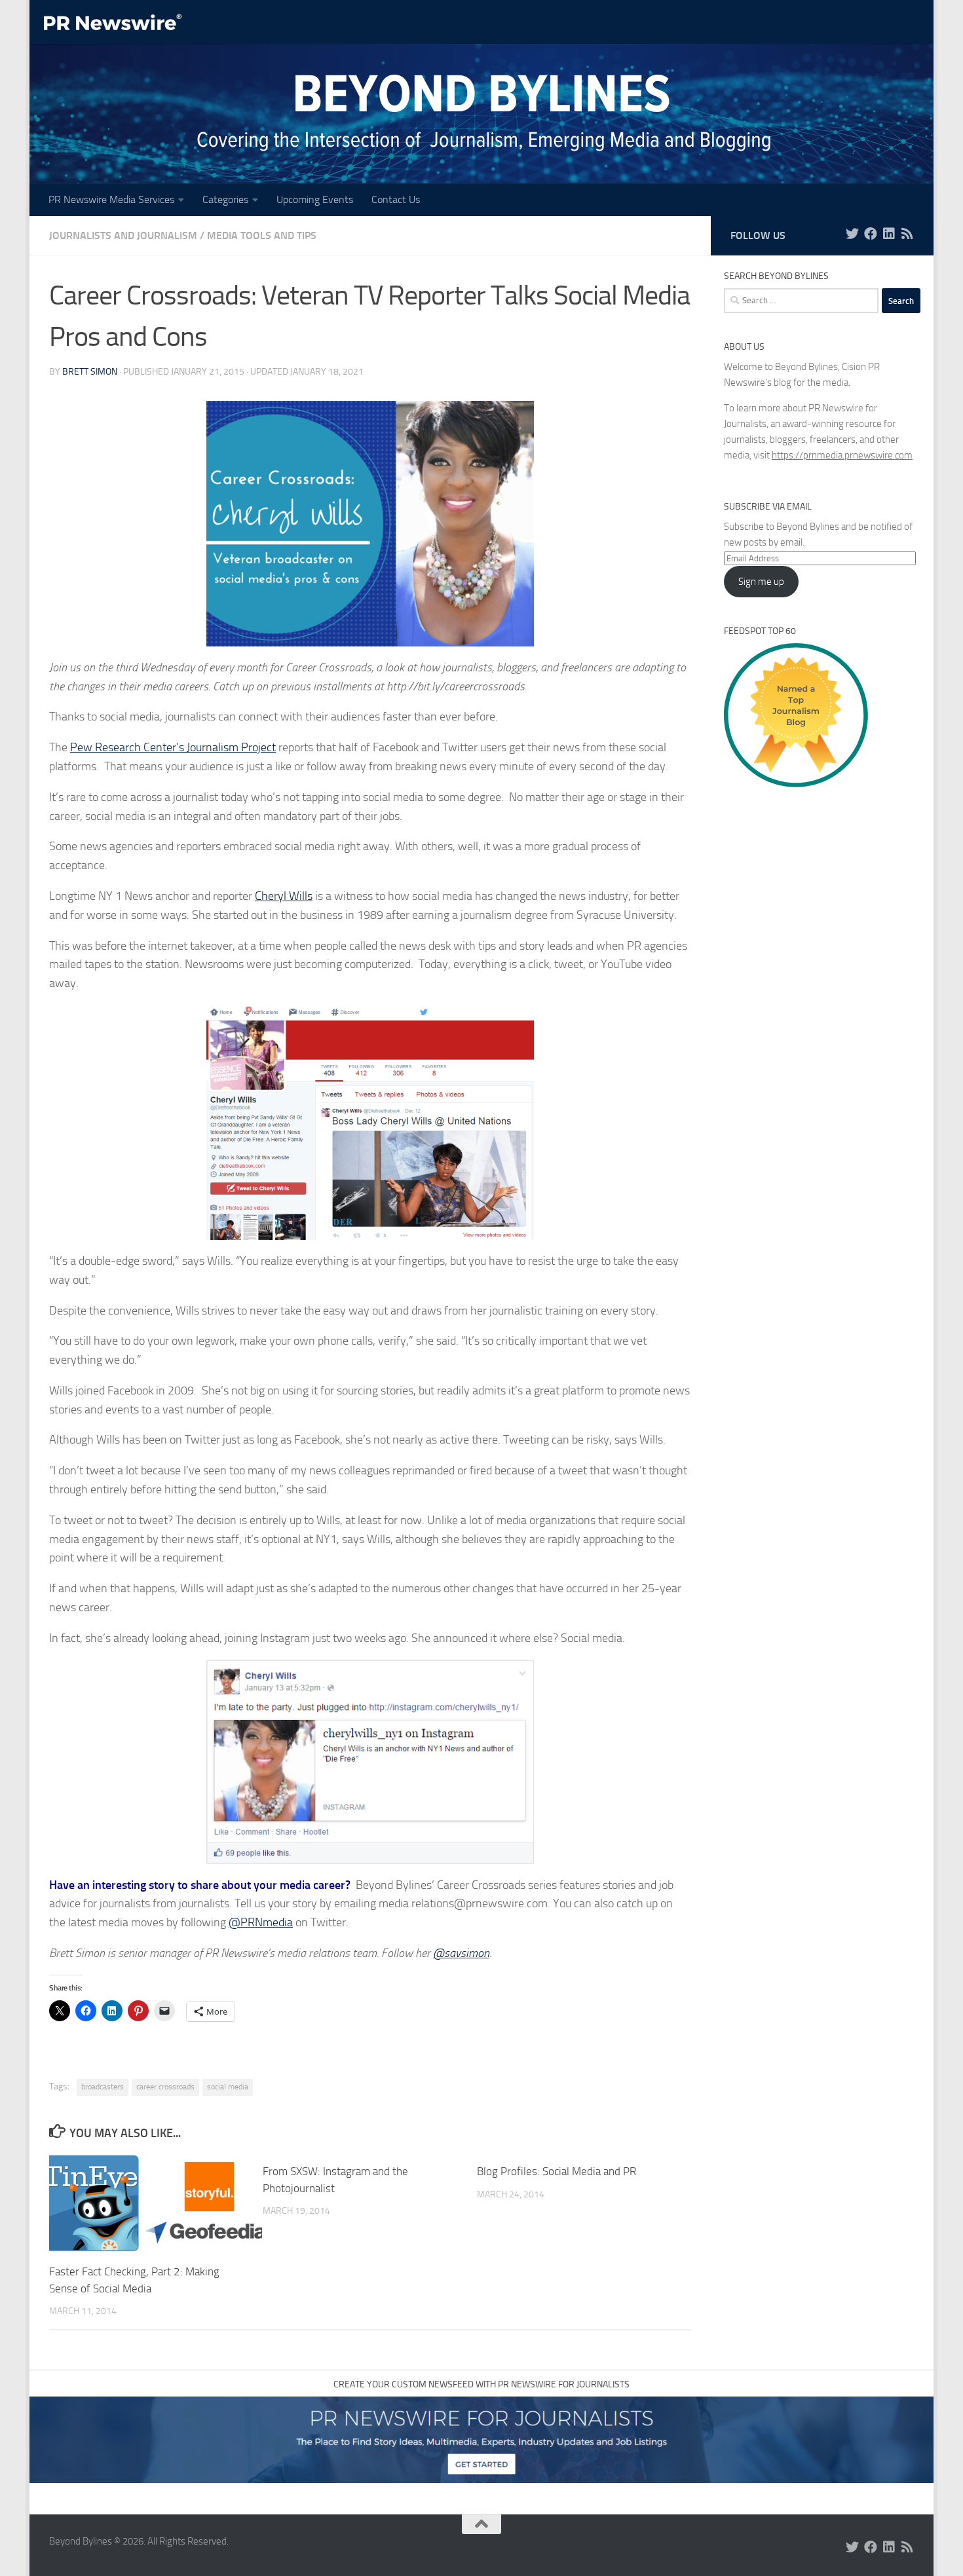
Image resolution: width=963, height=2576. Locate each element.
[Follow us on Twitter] (852, 234)
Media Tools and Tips (262, 235)
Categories (225, 199)
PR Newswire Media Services (111, 199)
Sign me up (761, 582)
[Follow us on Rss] (907, 234)
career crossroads (165, 2087)
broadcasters (103, 2087)
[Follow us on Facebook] (871, 234)
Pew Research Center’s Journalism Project (173, 747)
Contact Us (396, 199)
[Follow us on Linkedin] (889, 234)
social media (228, 2087)
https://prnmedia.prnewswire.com (842, 455)
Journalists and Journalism (123, 235)
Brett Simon (90, 372)
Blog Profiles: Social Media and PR (557, 2171)
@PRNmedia (261, 1922)
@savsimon (461, 1953)
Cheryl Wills (284, 896)
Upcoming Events (315, 199)
